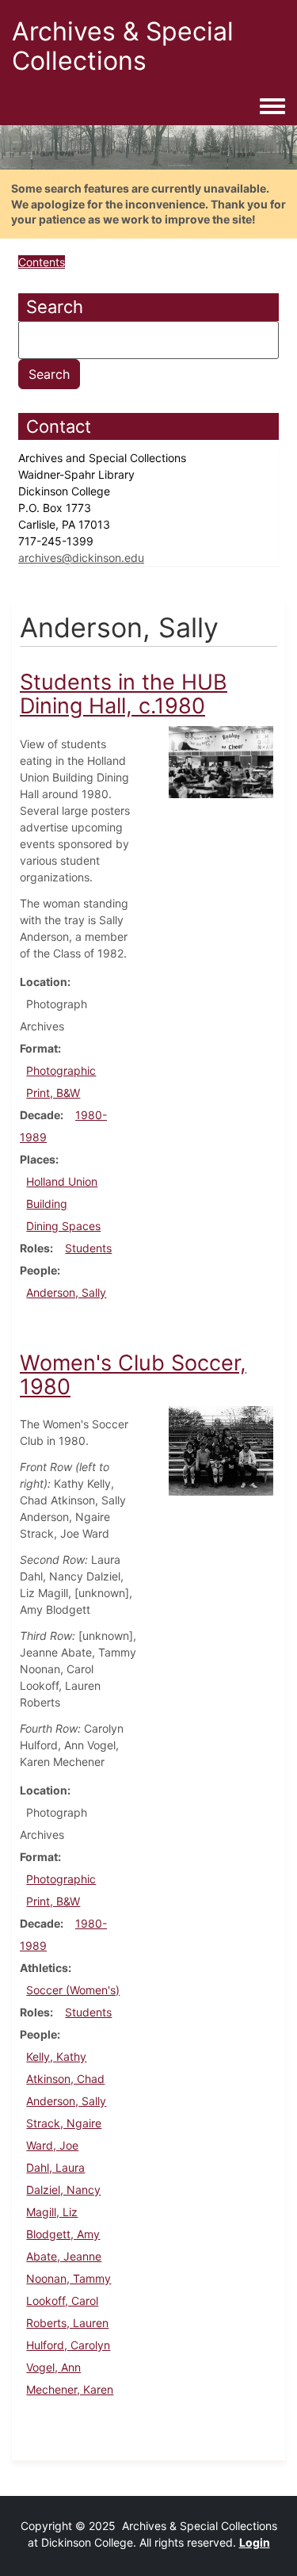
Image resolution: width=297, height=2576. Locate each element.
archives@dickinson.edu (81, 558)
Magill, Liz (52, 2212)
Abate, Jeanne (64, 2256)
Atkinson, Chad (65, 2079)
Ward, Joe (52, 2145)
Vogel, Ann (53, 2367)
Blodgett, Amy (63, 2234)
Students (88, 1248)
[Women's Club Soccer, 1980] (221, 1450)
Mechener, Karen (70, 2389)
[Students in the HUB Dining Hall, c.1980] (221, 761)
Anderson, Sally (66, 1292)
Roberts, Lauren (67, 2323)
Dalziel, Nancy (63, 2190)
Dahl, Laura (55, 2167)
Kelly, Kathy (56, 2056)
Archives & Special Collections (123, 46)
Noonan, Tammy (69, 2278)
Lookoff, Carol (62, 2301)
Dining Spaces (63, 1226)
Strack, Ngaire (64, 2123)
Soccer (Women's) (73, 1990)
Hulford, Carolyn (68, 2345)
